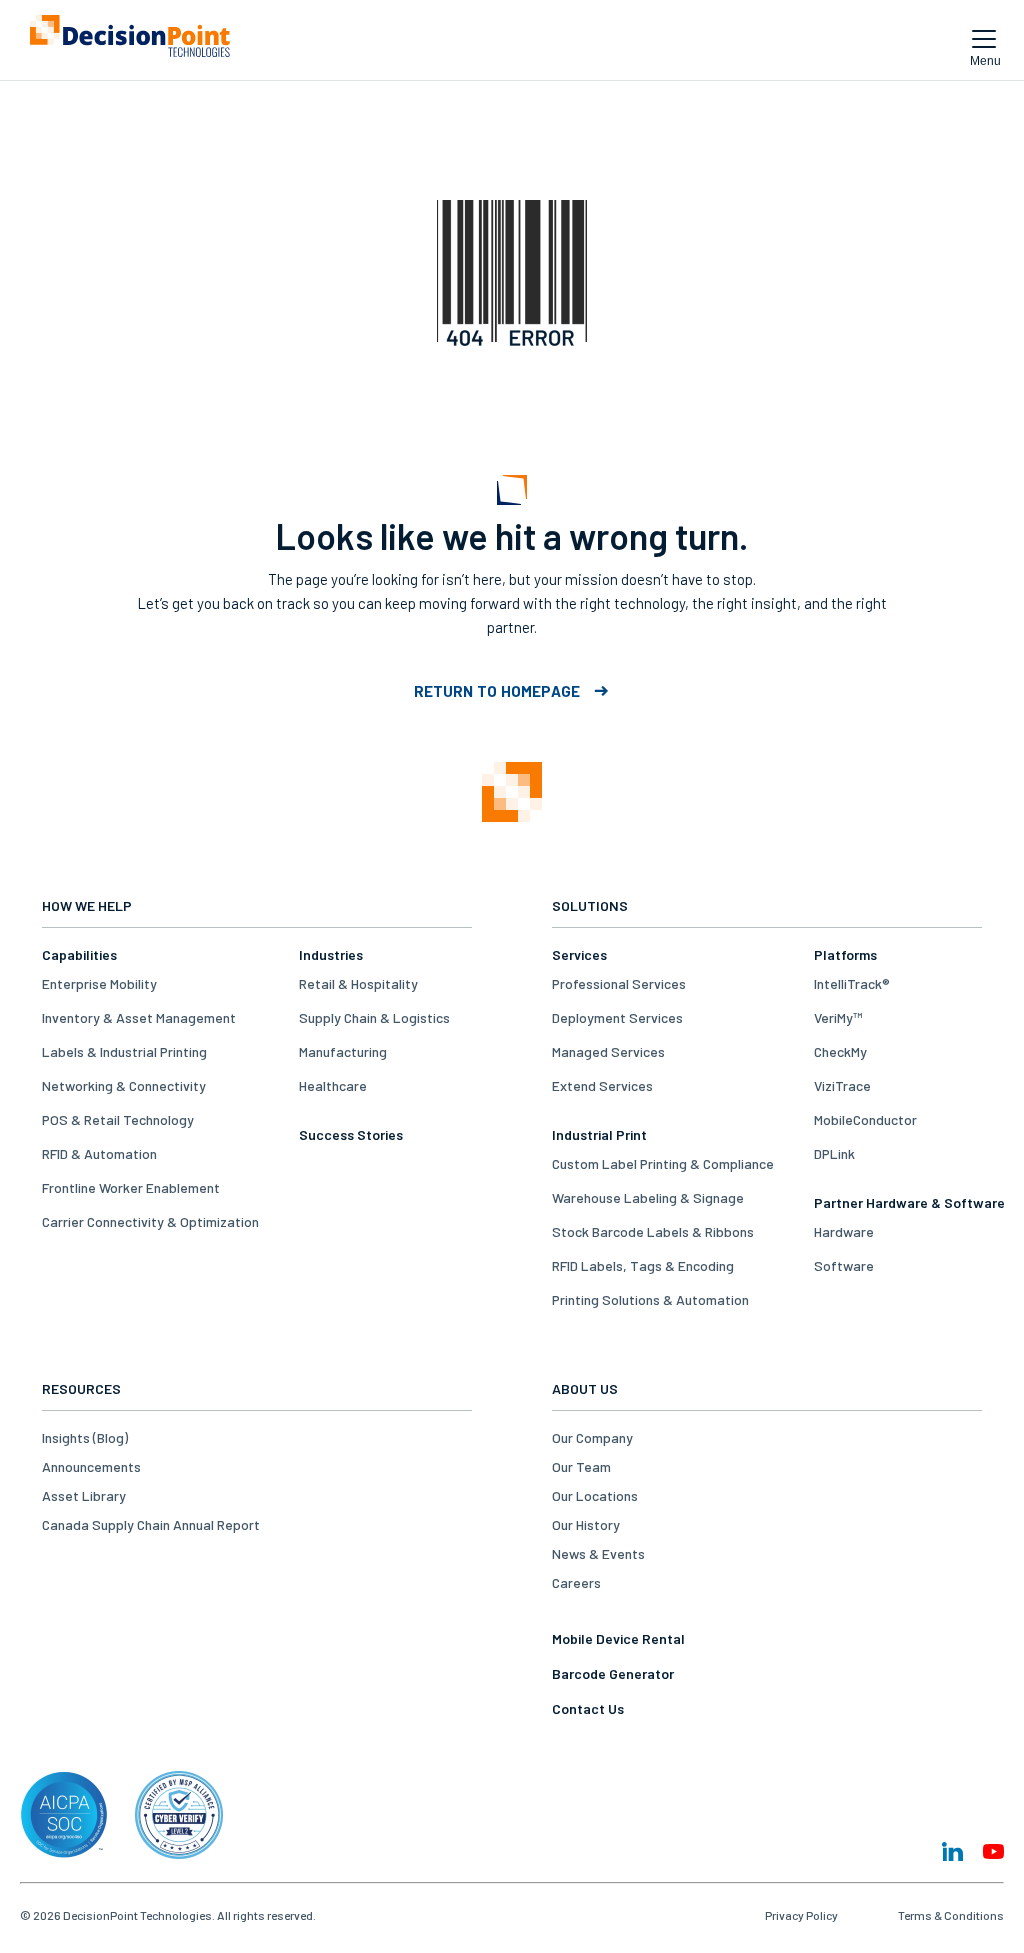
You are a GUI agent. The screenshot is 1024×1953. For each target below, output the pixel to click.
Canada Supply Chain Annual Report (151, 1524)
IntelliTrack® (852, 983)
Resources (81, 1388)
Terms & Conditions (951, 1915)
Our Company (592, 1437)
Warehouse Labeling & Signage (648, 1197)
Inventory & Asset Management (139, 1017)
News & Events (598, 1553)
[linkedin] (952, 1851)
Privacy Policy (801, 1915)
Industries (331, 954)
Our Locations (595, 1495)
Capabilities (79, 954)
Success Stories (351, 1134)
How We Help (87, 905)
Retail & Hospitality (358, 983)
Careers (576, 1582)
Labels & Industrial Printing (124, 1051)
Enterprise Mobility (99, 983)
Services (579, 954)
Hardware (844, 1231)
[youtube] (993, 1851)
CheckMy (840, 1051)
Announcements (91, 1466)
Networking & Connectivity (124, 1085)
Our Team (581, 1466)
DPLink (834, 1153)
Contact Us (588, 1708)
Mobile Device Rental (618, 1638)
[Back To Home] (130, 40)
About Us (585, 1388)
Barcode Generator (613, 1673)
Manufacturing (343, 1051)
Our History (586, 1524)
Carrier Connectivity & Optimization (150, 1221)
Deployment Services (617, 1017)
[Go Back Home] (512, 793)
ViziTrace (842, 1085)
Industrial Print (599, 1134)
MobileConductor (865, 1119)
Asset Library (84, 1495)
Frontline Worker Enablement (131, 1187)
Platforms (845, 954)
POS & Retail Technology (118, 1119)
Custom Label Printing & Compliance (663, 1163)
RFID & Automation (99, 1153)
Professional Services (619, 983)
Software (844, 1265)
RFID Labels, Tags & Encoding (643, 1265)
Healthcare (333, 1085)
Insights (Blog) (85, 1437)
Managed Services (608, 1051)
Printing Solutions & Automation (650, 1299)
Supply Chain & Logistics (374, 1017)
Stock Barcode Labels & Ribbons (653, 1231)
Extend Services (602, 1085)
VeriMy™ (838, 1017)
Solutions (590, 905)
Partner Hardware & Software (909, 1202)
